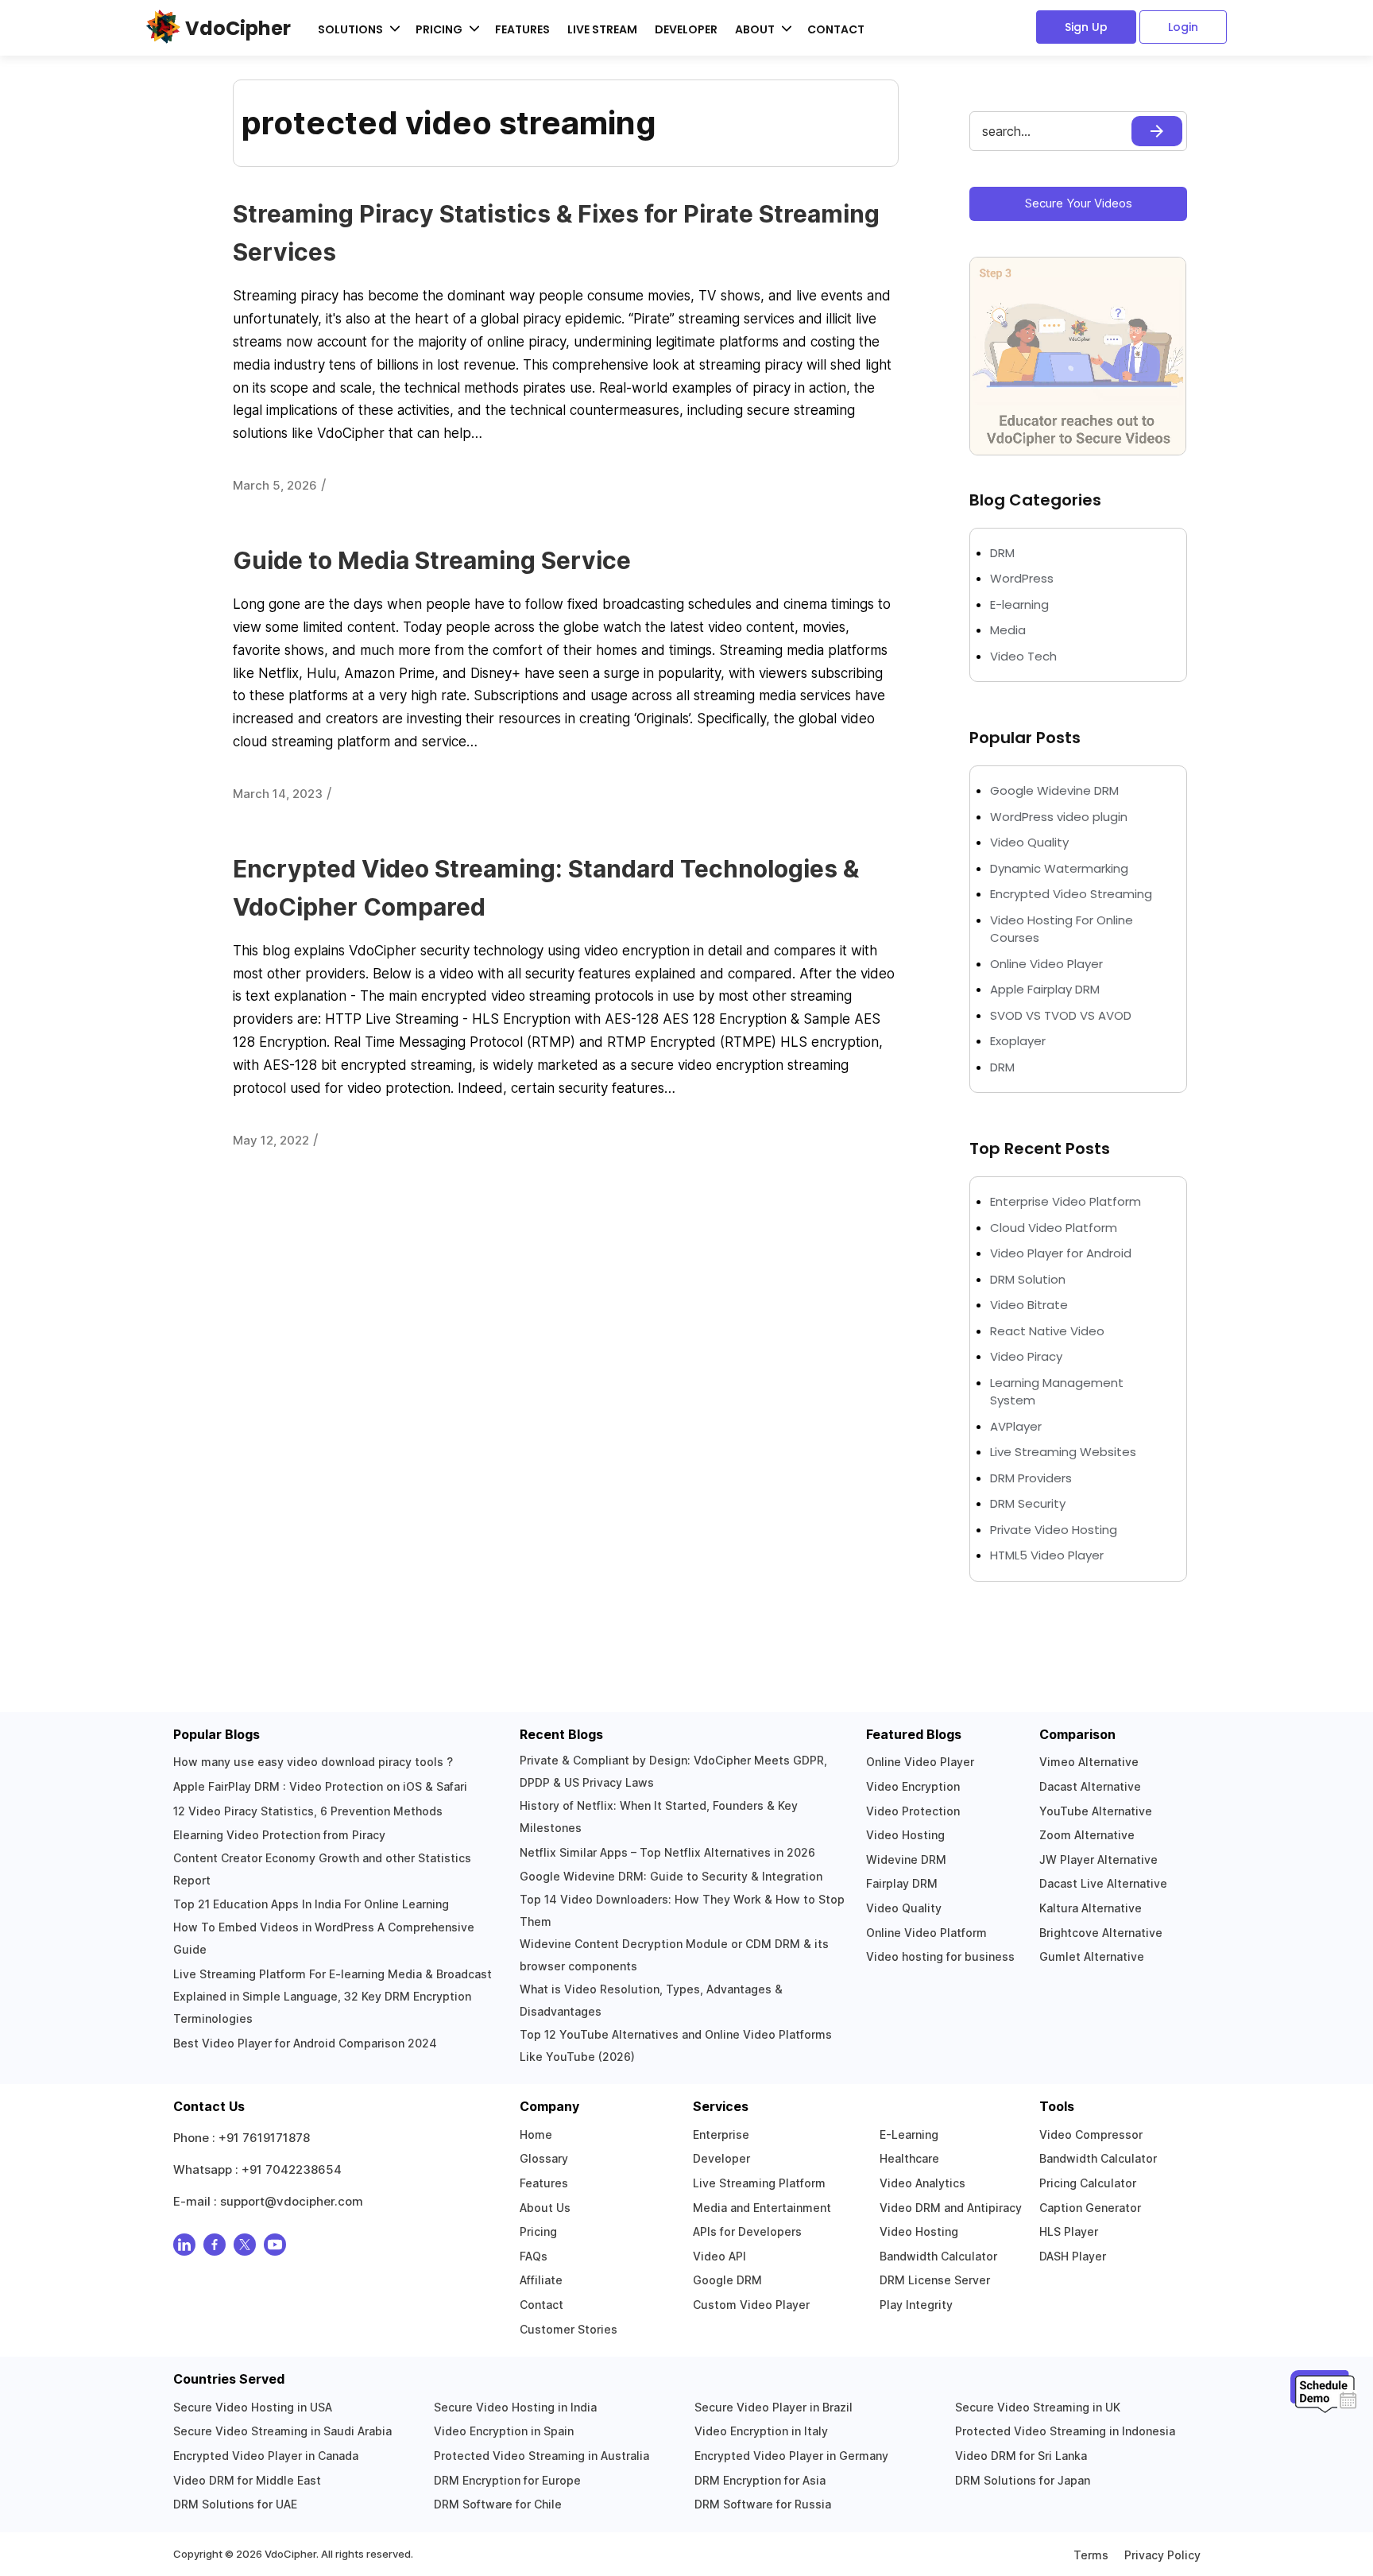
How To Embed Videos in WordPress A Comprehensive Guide (324, 1938)
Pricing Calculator (1088, 2183)
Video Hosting (905, 1835)
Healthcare (909, 2158)
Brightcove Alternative (1101, 1933)
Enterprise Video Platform (1066, 1201)
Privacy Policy (1162, 2555)
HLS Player (1069, 2231)
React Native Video (1047, 1331)
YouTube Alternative (1096, 1811)
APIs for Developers (747, 2231)
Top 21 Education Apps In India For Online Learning (311, 1904)
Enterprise (721, 2134)
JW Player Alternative (1098, 1859)
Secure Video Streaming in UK (1038, 2407)
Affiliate (541, 2280)
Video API (719, 2256)
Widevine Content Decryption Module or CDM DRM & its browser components (674, 1955)
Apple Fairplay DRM (1045, 989)
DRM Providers (1031, 1478)
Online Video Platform (926, 1933)
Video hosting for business (940, 1956)
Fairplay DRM (902, 1883)
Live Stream (602, 29)
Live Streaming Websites (1063, 1452)
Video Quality (1029, 842)
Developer (686, 29)
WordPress (1022, 578)
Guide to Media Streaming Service (432, 560)
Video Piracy (1026, 1356)
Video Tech (1023, 656)
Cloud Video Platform (1054, 1228)
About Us (545, 2208)
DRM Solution (1028, 1279)
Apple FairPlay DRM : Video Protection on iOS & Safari (320, 1786)
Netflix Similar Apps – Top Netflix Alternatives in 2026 (667, 1852)
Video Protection (913, 1811)
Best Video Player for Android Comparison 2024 (305, 2043)
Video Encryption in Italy (761, 2431)
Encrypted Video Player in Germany (791, 2456)
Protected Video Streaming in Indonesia (1065, 2431)
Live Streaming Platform (759, 2183)
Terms (1091, 2555)
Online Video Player (1046, 964)
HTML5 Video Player (1047, 1555)
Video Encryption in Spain (504, 2431)
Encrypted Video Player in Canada (266, 2456)
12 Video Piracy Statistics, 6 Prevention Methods (308, 1811)
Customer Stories (569, 2329)
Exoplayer (1018, 1041)
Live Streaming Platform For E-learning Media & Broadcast (333, 1974)
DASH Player (1073, 2256)
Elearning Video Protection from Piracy (279, 1835)
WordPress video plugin (1059, 817)
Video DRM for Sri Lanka (1021, 2456)
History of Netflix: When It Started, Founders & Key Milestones (659, 1817)
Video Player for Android (1061, 1253)
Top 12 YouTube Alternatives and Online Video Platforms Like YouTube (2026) (676, 2045)
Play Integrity (916, 2305)
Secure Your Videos (1079, 203)
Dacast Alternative (1090, 1786)
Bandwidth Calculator (938, 2256)
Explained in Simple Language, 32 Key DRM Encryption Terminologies (322, 2007)
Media (1008, 630)
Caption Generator (1090, 2208)
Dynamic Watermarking (1059, 868)
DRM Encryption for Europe (507, 2480)
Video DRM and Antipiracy (951, 2208)
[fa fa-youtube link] (275, 2248)
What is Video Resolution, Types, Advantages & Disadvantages (651, 2000)
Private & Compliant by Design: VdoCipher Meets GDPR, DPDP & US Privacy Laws (673, 1771)
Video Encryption (913, 1786)
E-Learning (909, 2134)
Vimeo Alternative (1089, 1762)
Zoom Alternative (1087, 1835)
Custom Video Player (751, 2305)
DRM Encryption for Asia (760, 2480)
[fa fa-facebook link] (215, 2248)
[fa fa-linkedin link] (184, 2248)
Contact (836, 29)
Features (522, 29)
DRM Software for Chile (498, 2504)
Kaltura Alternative (1091, 1908)
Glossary (544, 2158)
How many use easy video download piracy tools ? (313, 1762)
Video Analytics (922, 2183)
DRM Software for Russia (763, 2504)
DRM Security (1028, 1503)
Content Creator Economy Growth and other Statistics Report (322, 1869)
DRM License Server (935, 2280)
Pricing (538, 2231)
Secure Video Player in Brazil (774, 2407)
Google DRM (727, 2280)
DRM (1004, 553)
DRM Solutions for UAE (235, 2504)
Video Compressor (1091, 2134)
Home (536, 2134)
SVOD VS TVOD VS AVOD (1061, 1015)
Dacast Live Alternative (1103, 1883)
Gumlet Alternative (1092, 1956)
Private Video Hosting (1054, 1530)
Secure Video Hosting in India (515, 2407)
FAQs (534, 2256)
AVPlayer (1016, 1426)
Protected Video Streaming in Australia (541, 2456)
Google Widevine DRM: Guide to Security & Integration (671, 1876)
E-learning (1019, 604)
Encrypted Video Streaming (1071, 894)
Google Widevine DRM (1054, 790)
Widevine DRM (906, 1859)
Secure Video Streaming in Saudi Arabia (282, 2431)
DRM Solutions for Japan (1023, 2480)
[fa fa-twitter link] (245, 2248)
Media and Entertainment (762, 2208)
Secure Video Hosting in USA (253, 2407)
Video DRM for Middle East (247, 2480)
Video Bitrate (1029, 1305)
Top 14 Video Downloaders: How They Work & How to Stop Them (682, 1910)
